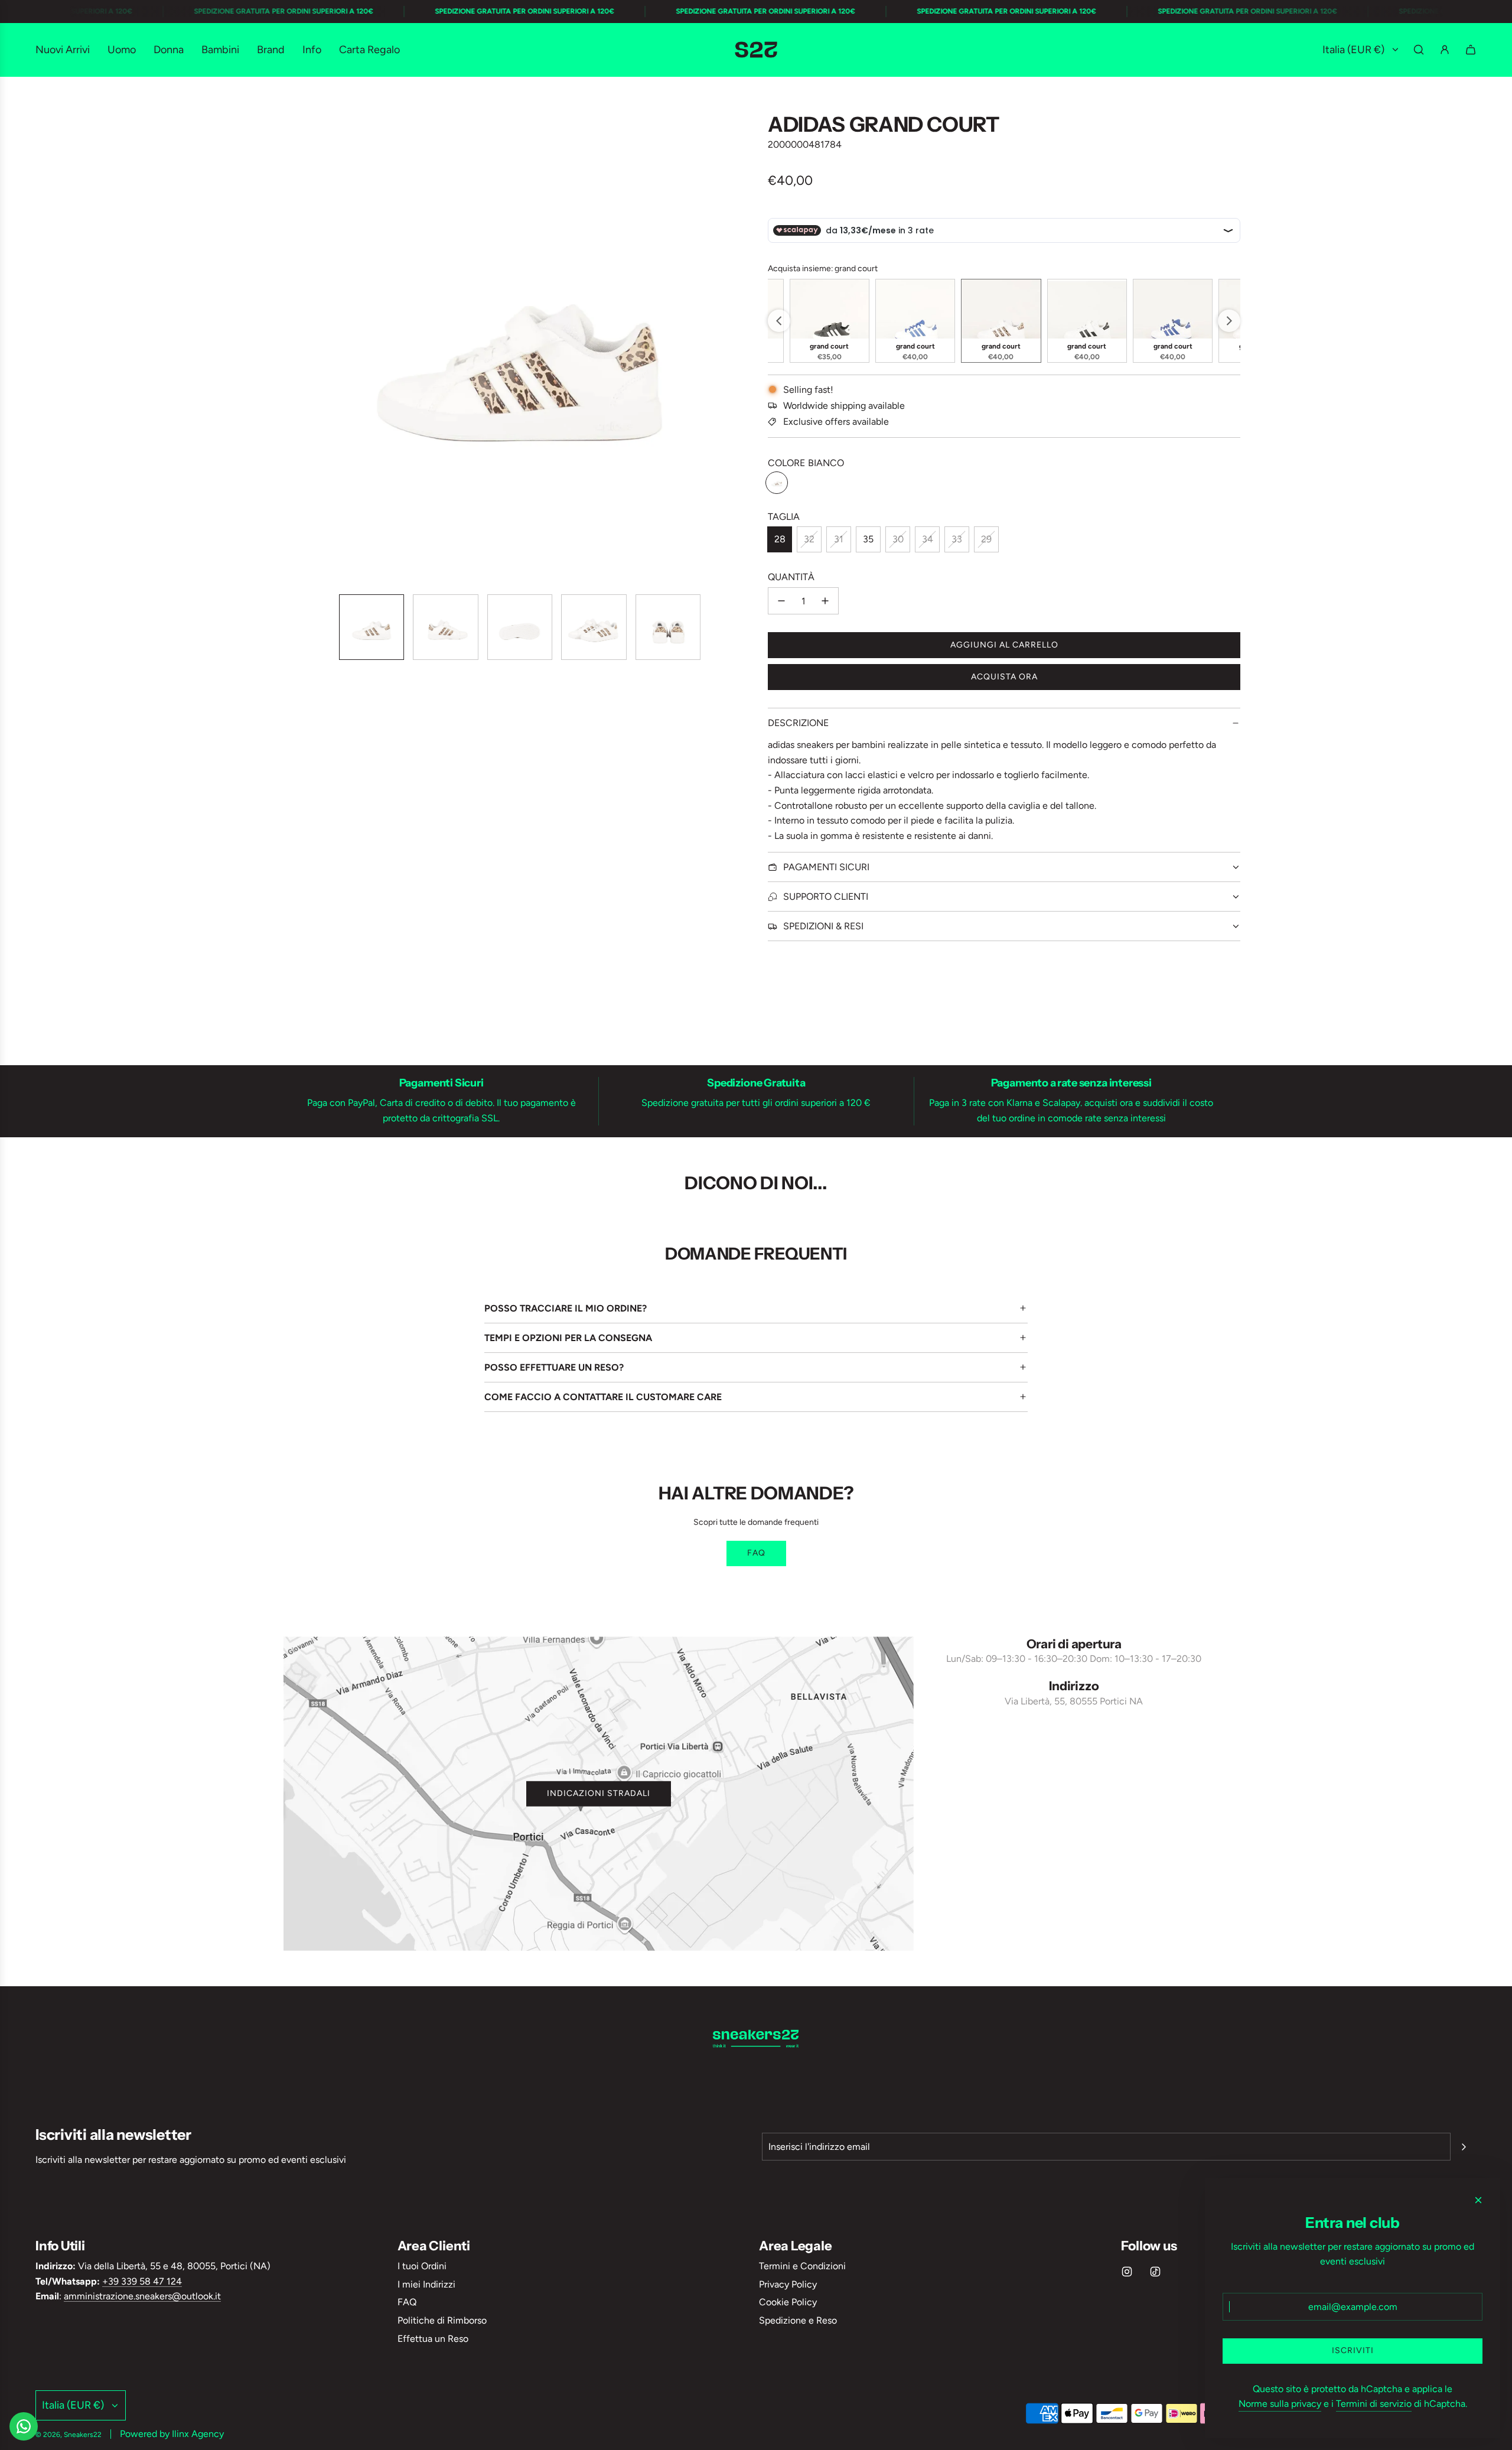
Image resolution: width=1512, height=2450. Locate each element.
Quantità (791, 577)
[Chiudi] (1478, 2200)
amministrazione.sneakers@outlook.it (142, 2296)
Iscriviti (1353, 2350)
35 (868, 539)
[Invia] (1464, 2147)
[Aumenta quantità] (825, 601)
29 (986, 539)
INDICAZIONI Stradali (599, 1793)
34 (928, 539)
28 (780, 539)
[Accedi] (1445, 50)
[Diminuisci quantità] (781, 601)
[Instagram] (1127, 2272)
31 (839, 539)
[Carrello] (1471, 50)
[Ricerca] (1419, 50)
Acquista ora (1004, 677)
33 (957, 539)
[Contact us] (24, 2426)
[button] (293, 349)
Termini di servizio (1374, 2404)
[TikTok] (1155, 2272)
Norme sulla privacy (1280, 2404)
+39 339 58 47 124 (142, 2281)
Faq (756, 1553)
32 (809, 539)
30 (898, 539)
